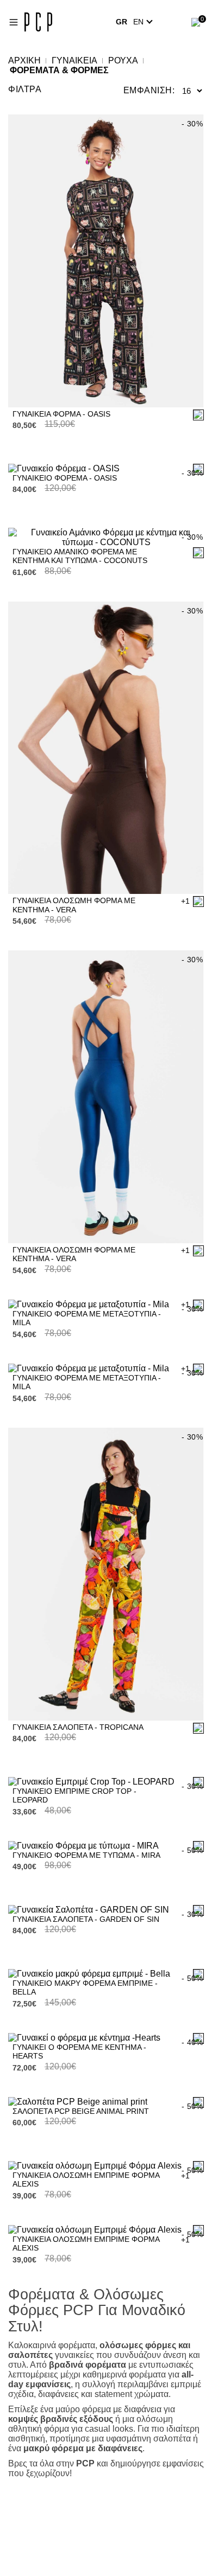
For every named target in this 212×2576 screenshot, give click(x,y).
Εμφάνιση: (149, 90)
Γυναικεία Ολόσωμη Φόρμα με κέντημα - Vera (74, 905)
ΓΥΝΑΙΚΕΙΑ (74, 60)
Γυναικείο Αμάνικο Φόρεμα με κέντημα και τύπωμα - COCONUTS (80, 556)
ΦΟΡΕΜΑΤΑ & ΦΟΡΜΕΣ (59, 70)
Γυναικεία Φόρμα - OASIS (61, 414)
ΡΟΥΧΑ (123, 60)
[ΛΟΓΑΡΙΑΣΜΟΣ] (176, 22)
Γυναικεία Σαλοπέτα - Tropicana (78, 1727)
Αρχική (24, 60)
